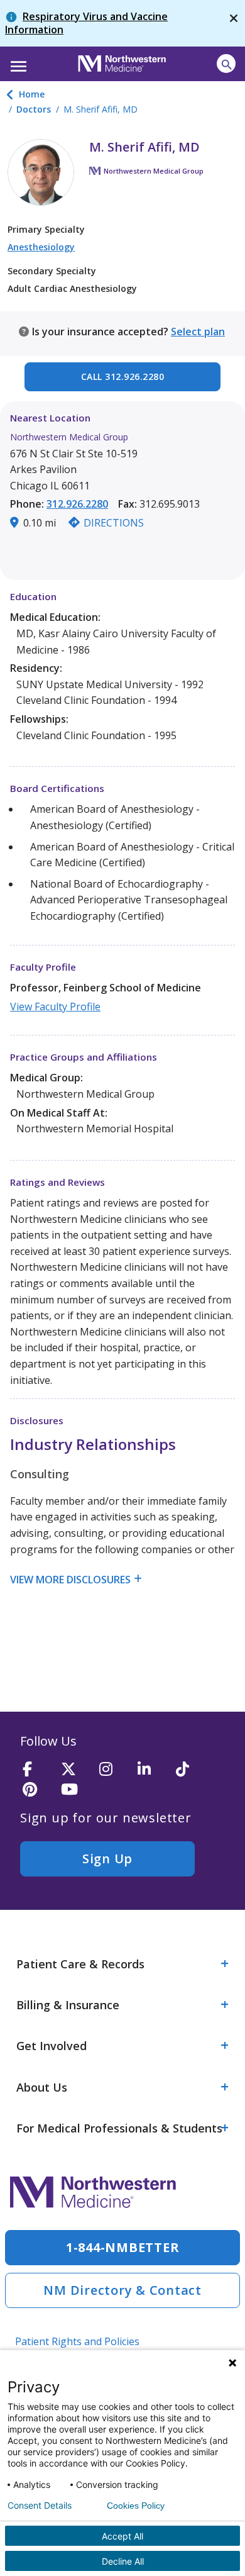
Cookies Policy (136, 2506)
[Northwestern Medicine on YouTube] (76, 1790)
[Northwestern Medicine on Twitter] (76, 1770)
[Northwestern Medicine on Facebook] (38, 1770)
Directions (114, 523)
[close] (234, 23)
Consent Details (40, 2506)
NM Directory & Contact (122, 2290)
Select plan (198, 332)
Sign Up (107, 1859)
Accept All (122, 2536)
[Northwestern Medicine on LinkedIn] (153, 1770)
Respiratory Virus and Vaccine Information (86, 23)
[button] (17, 62)
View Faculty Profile (55, 1006)
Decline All (123, 2561)
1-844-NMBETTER (123, 2247)
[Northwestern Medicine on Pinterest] (38, 1790)
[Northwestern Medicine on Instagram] (114, 1770)
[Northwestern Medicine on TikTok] (191, 1770)
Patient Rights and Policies (77, 2341)
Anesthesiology (41, 247)
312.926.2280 (77, 504)
